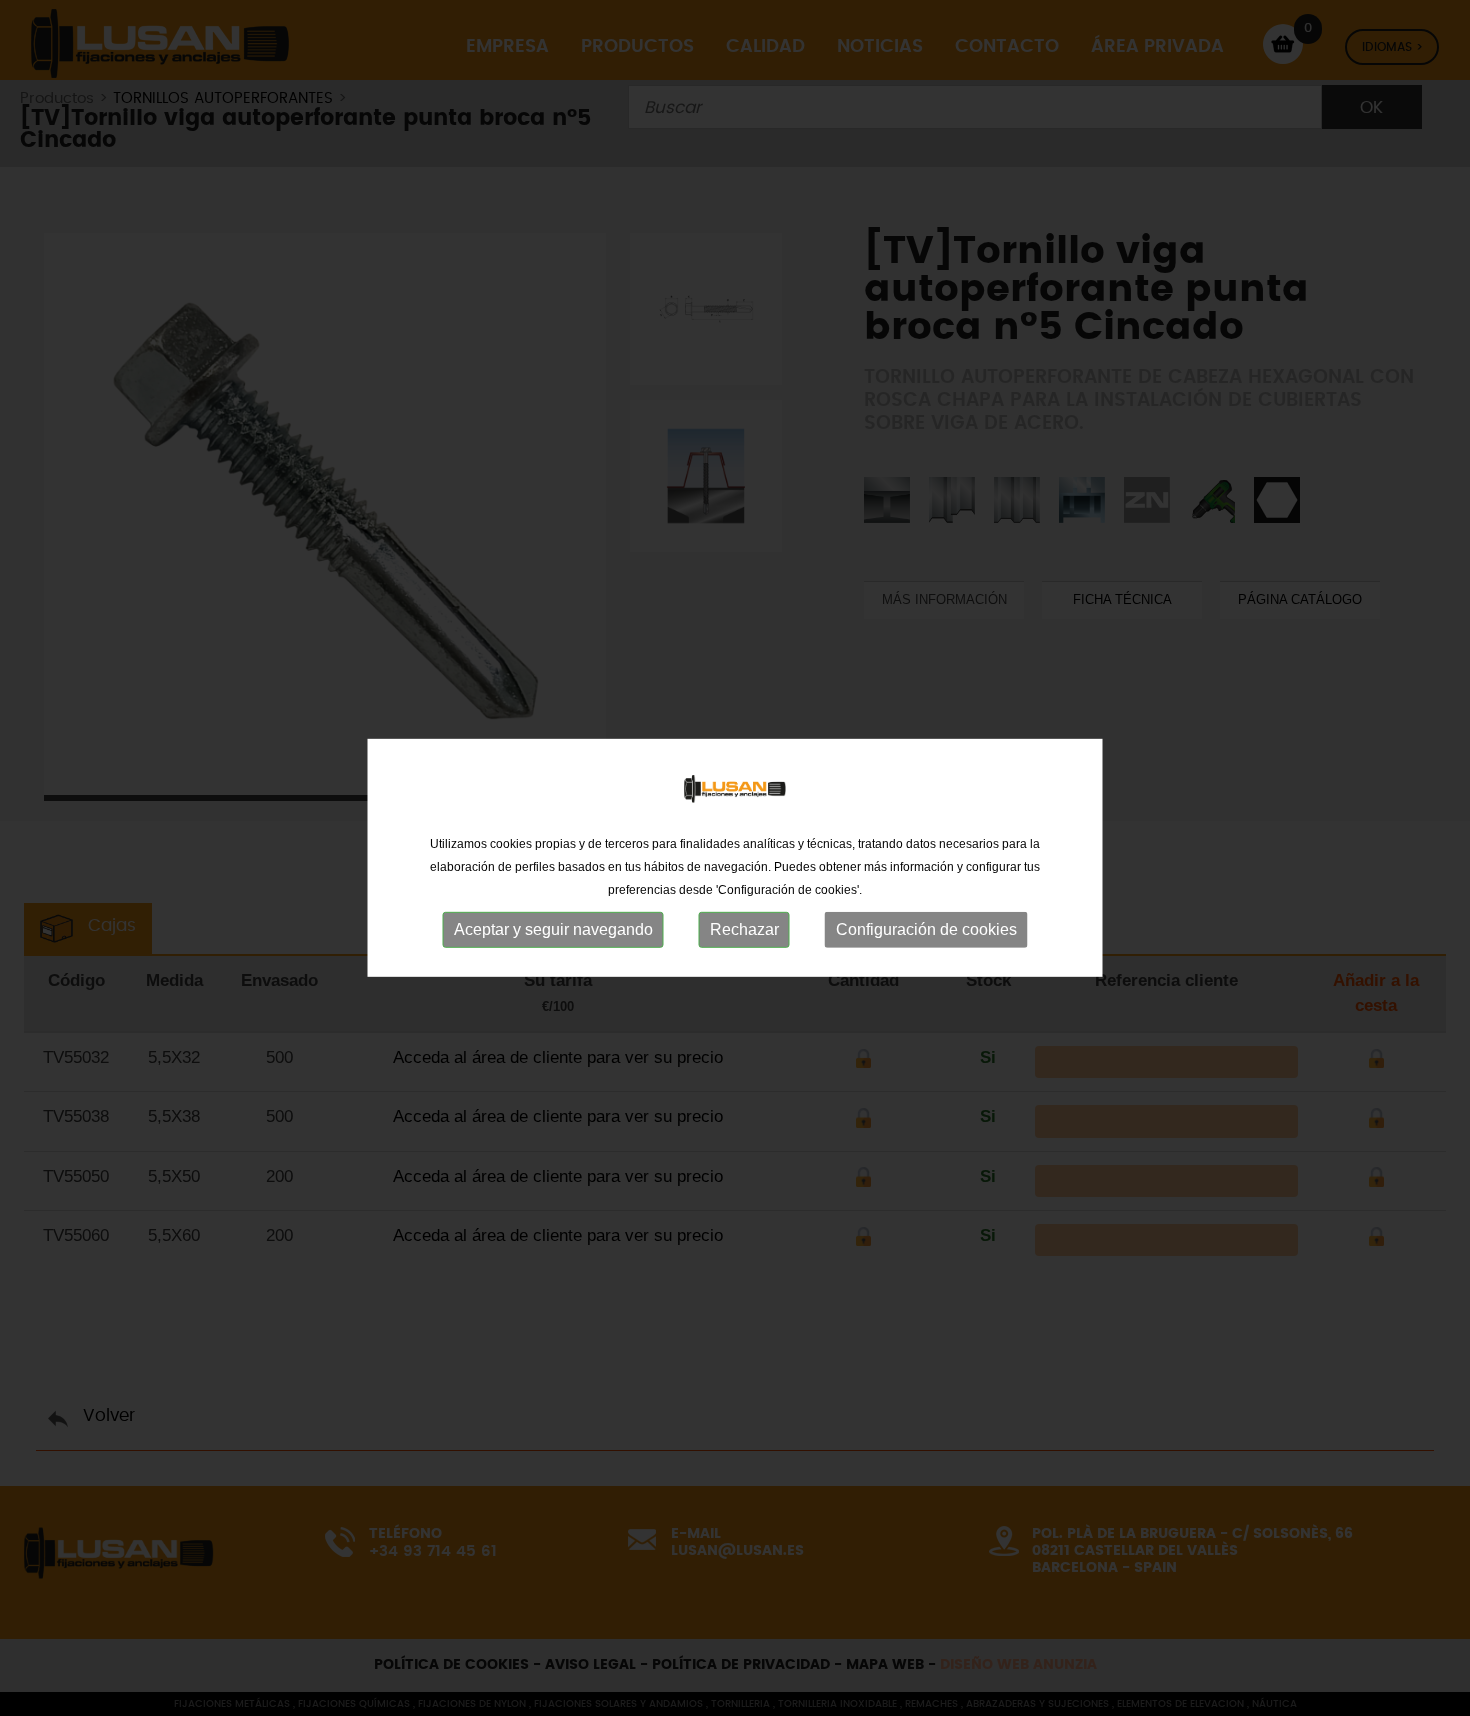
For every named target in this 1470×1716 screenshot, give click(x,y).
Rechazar (744, 929)
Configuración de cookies (926, 929)
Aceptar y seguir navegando (553, 929)
